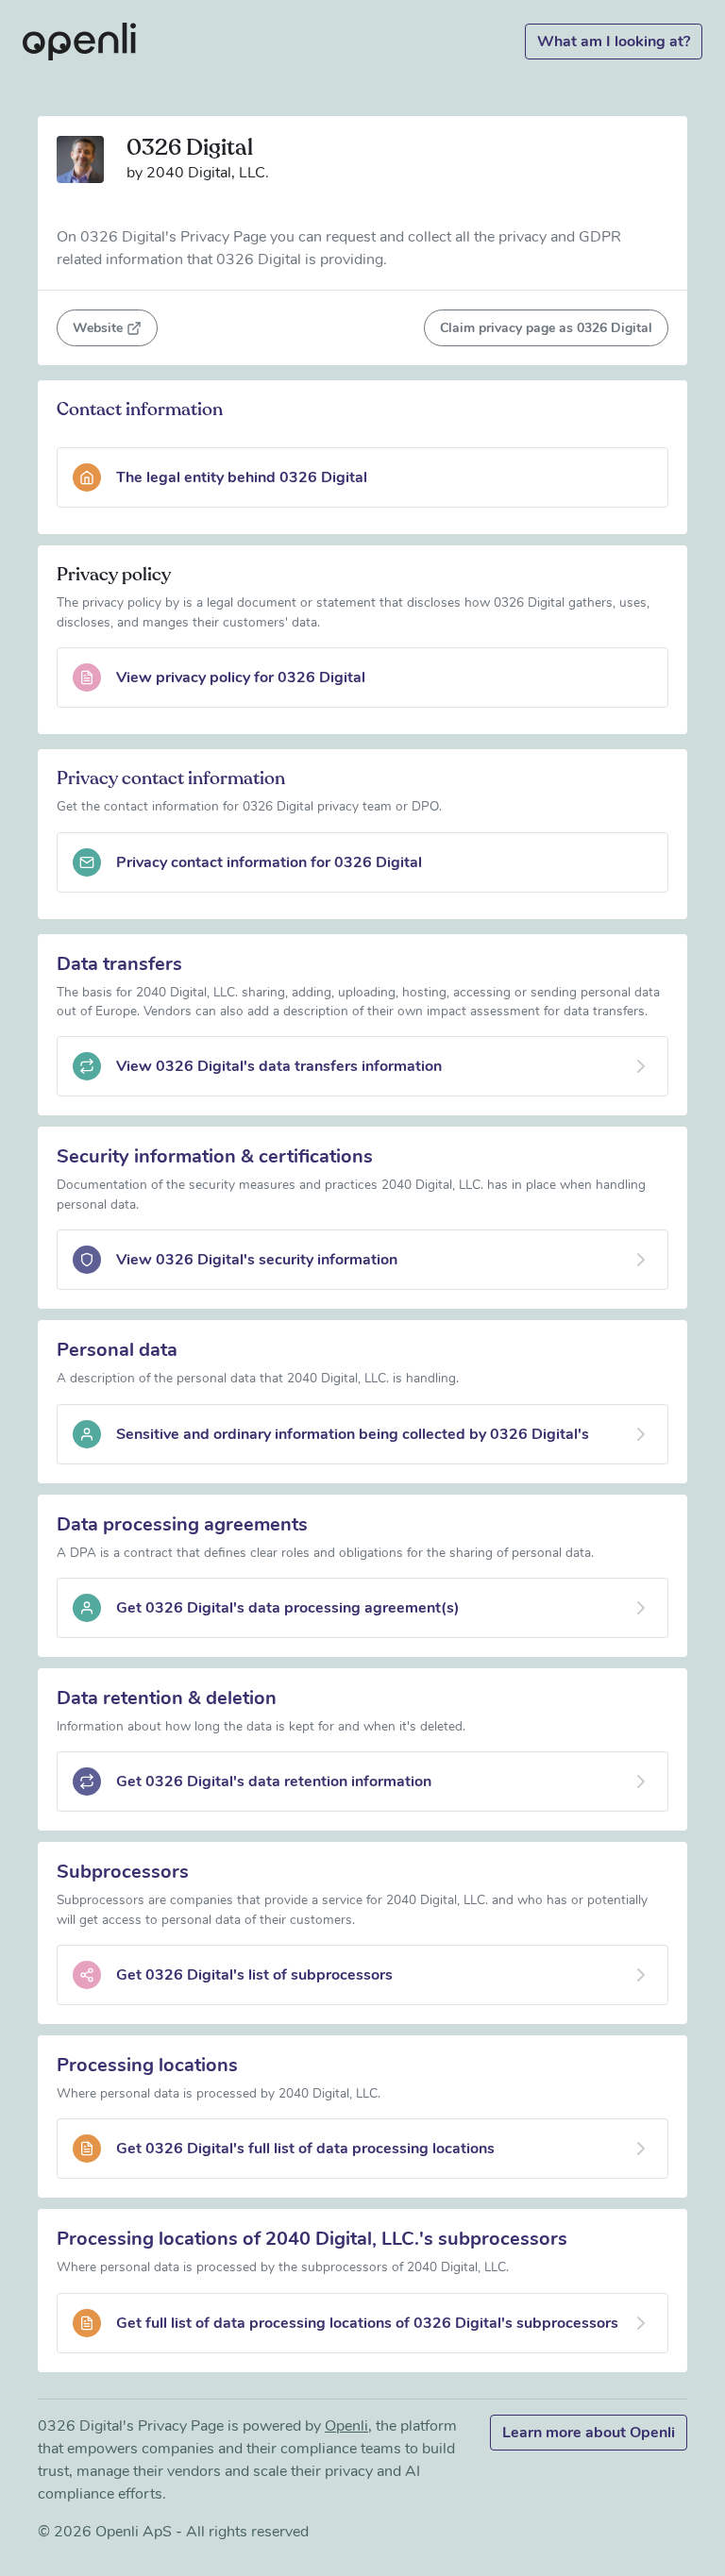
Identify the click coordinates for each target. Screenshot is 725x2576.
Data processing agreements (182, 1524)
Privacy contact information (171, 778)
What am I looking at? (614, 42)
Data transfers (119, 964)
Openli (346, 2426)
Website (98, 328)
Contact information (140, 410)
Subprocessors (123, 1872)
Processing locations (147, 2065)
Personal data (117, 1350)
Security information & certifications (215, 1156)
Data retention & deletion (167, 1698)
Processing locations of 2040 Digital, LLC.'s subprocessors (312, 2239)
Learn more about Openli (589, 2433)
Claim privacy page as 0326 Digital (546, 328)
